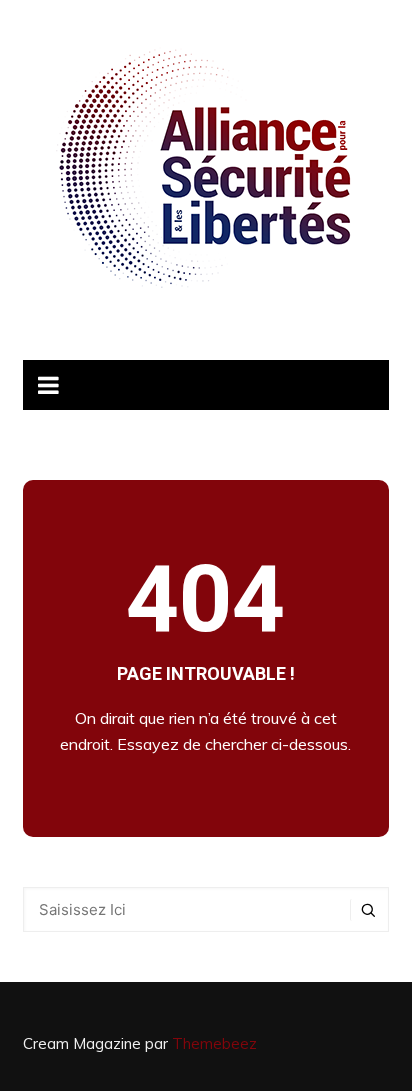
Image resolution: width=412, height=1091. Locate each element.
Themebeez (214, 1043)
